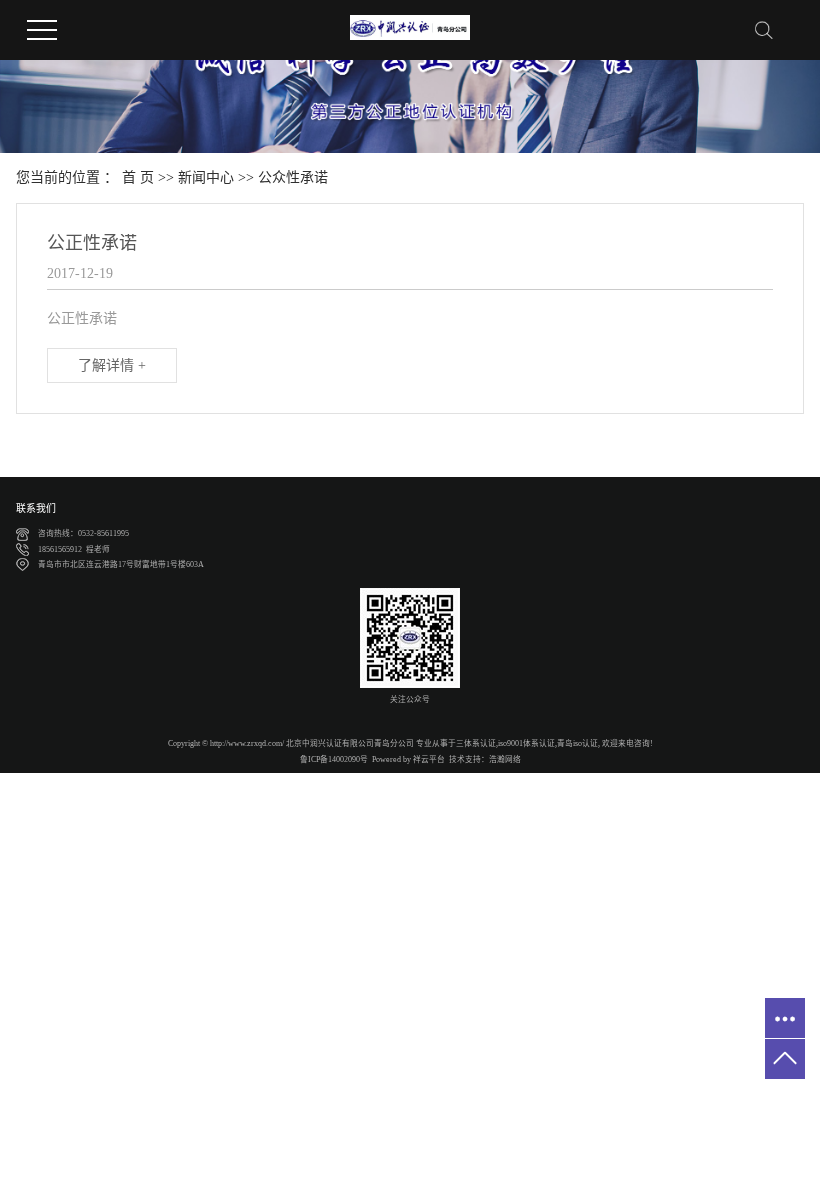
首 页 (138, 177)
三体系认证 (476, 743)
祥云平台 (429, 759)
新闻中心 (206, 177)
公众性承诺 (293, 177)
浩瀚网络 (505, 759)
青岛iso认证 (577, 743)
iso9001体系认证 (526, 743)
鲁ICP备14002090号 (334, 759)
